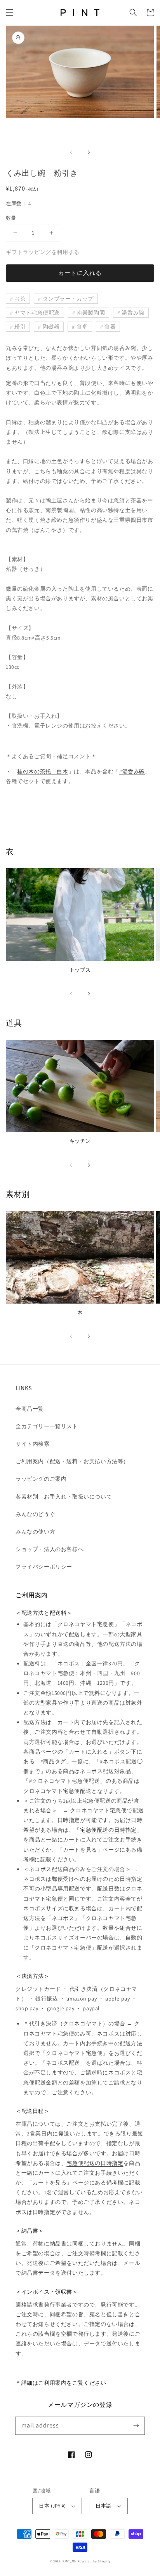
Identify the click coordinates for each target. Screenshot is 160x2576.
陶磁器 (51, 327)
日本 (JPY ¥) (52, 2506)
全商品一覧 (30, 1409)
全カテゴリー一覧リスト (47, 1426)
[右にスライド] (89, 152)
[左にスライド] (71, 152)
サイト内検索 (33, 1444)
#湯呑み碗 (132, 771)
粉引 (20, 327)
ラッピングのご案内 (41, 1479)
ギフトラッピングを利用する (43, 252)
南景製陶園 (91, 313)
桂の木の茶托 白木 (43, 771)
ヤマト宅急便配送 (37, 313)
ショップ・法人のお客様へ (50, 1549)
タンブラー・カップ (68, 299)
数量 (11, 218)
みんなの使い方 (35, 1532)
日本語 (103, 2506)
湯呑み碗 (133, 313)
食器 (110, 327)
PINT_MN (70, 2561)
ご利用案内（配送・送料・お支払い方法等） (72, 1461)
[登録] (136, 2426)
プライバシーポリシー (44, 1567)
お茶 (20, 299)
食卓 (82, 327)
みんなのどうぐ (35, 1514)
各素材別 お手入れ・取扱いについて (64, 1497)
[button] (10, 12)
